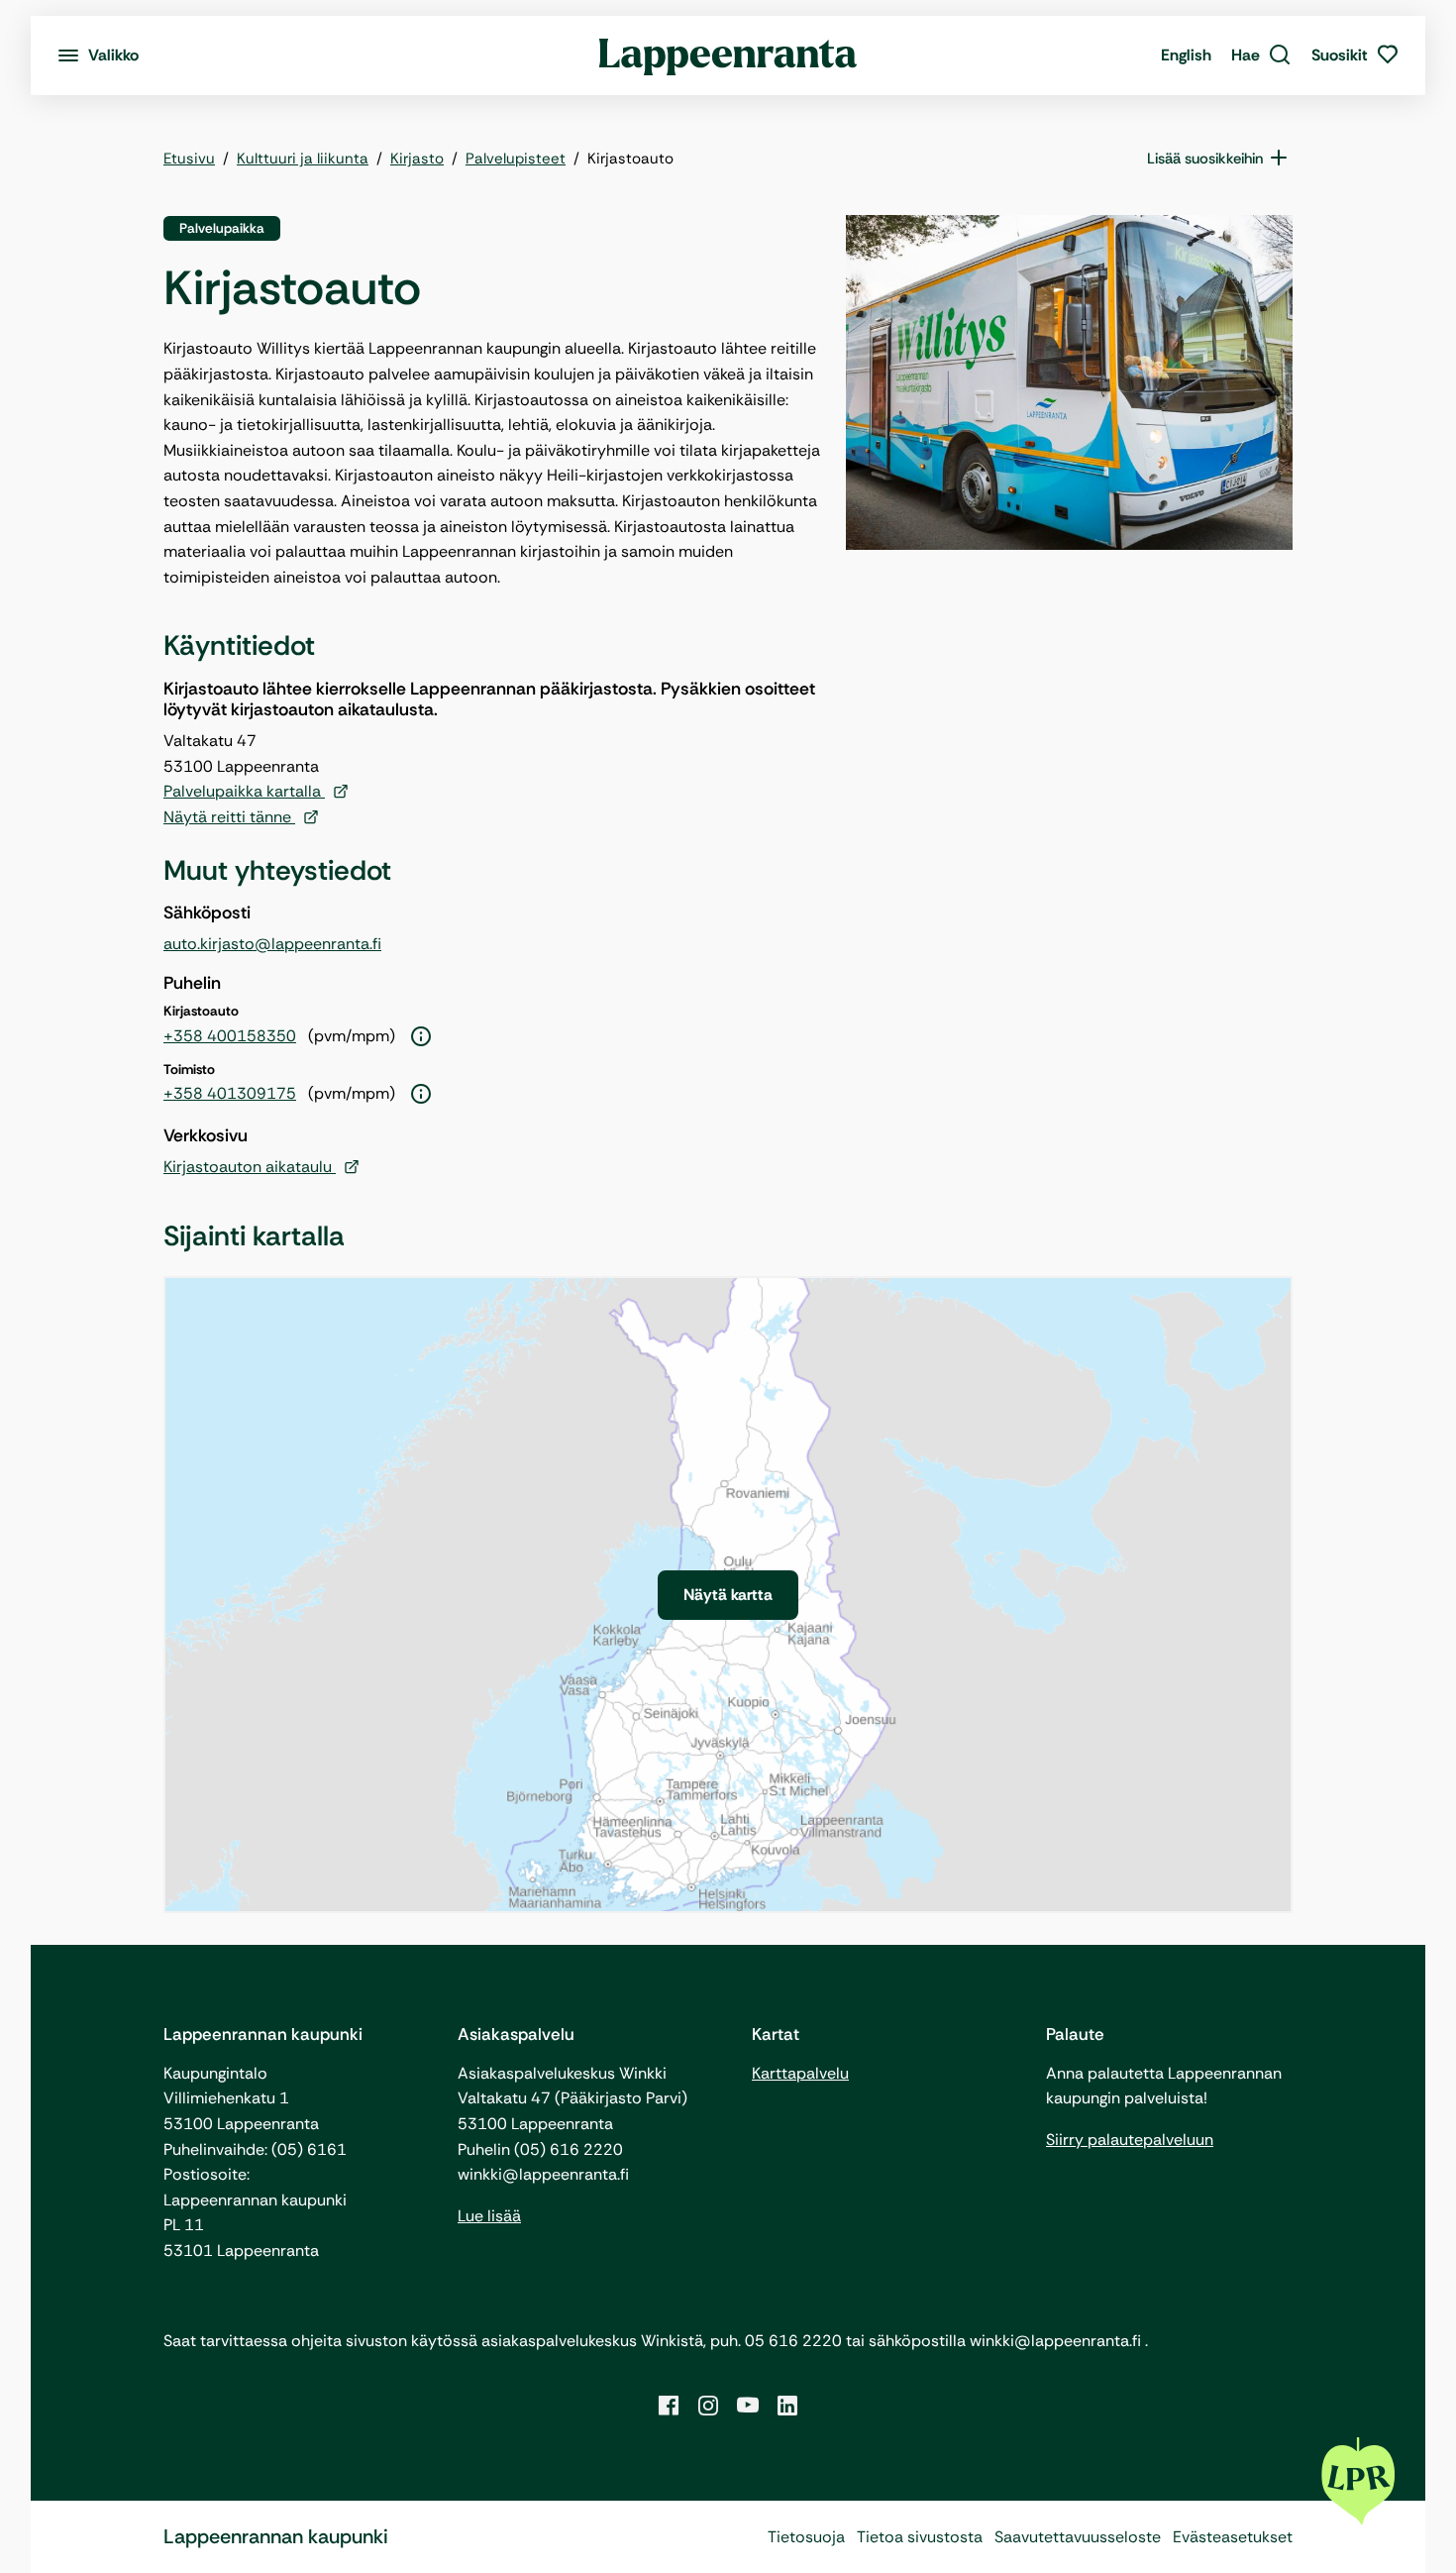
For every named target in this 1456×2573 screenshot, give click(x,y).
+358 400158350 (230, 1036)
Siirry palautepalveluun (1130, 2140)
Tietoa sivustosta (920, 2537)
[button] (1261, 55)
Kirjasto (417, 159)
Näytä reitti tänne (229, 817)
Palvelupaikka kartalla (244, 791)
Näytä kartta (728, 1595)
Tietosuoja (806, 2537)
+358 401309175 (230, 1093)
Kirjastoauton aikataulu (250, 1167)
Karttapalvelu (800, 2073)
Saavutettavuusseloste (1078, 2537)
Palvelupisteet (516, 159)
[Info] (421, 1037)
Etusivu (189, 159)
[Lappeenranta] (728, 55)
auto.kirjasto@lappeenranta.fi (272, 944)
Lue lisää (489, 2216)
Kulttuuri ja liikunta (303, 159)
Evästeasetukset (1233, 2537)
